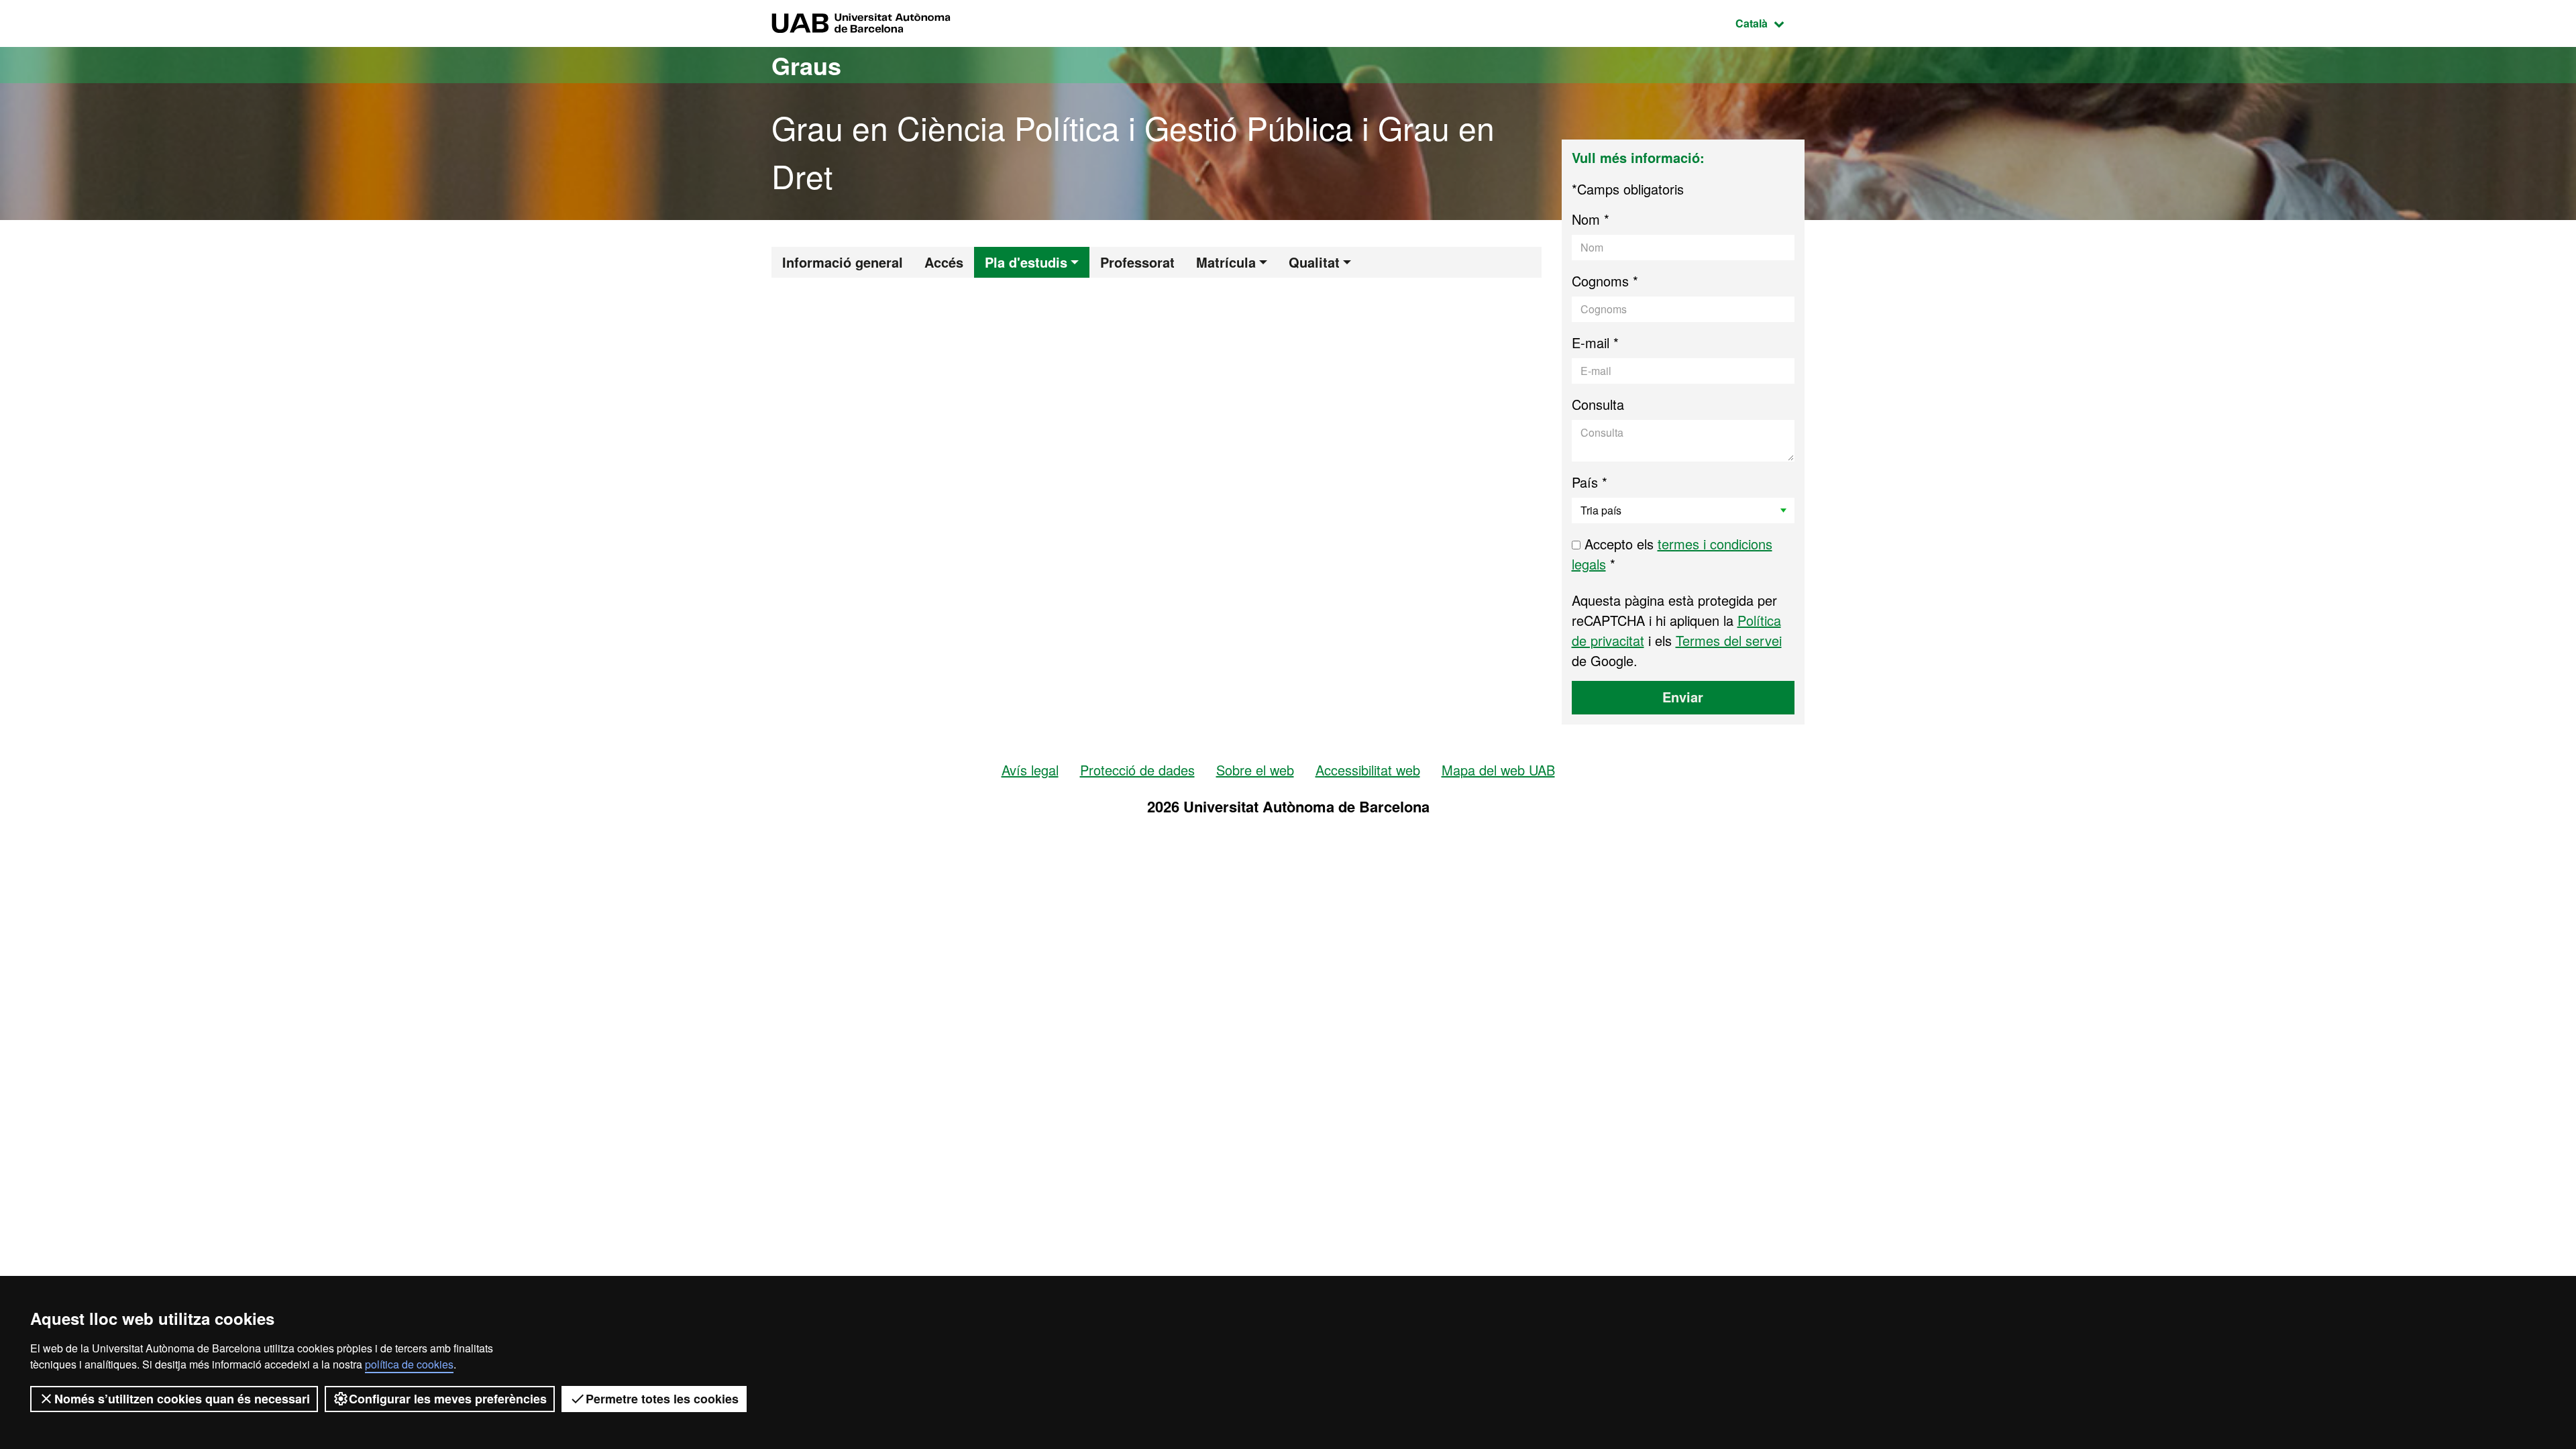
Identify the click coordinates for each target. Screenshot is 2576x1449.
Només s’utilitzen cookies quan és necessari (182, 1399)
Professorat (1137, 262)
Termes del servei (1729, 640)
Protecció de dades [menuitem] (1137, 770)
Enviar (1683, 697)
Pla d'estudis (1026, 262)
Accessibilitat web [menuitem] (1368, 770)
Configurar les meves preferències (448, 1399)
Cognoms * (1605, 281)
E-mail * (1595, 342)
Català (1770, 23)
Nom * (1591, 219)
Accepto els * (1672, 554)
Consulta (1598, 404)
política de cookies (409, 1364)
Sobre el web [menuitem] (1255, 770)
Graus (806, 65)
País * (1590, 482)
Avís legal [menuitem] (1030, 770)
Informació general (843, 262)
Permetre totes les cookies (662, 1399)
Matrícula (1226, 262)
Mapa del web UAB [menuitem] (1498, 770)
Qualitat (1314, 262)
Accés (944, 262)
